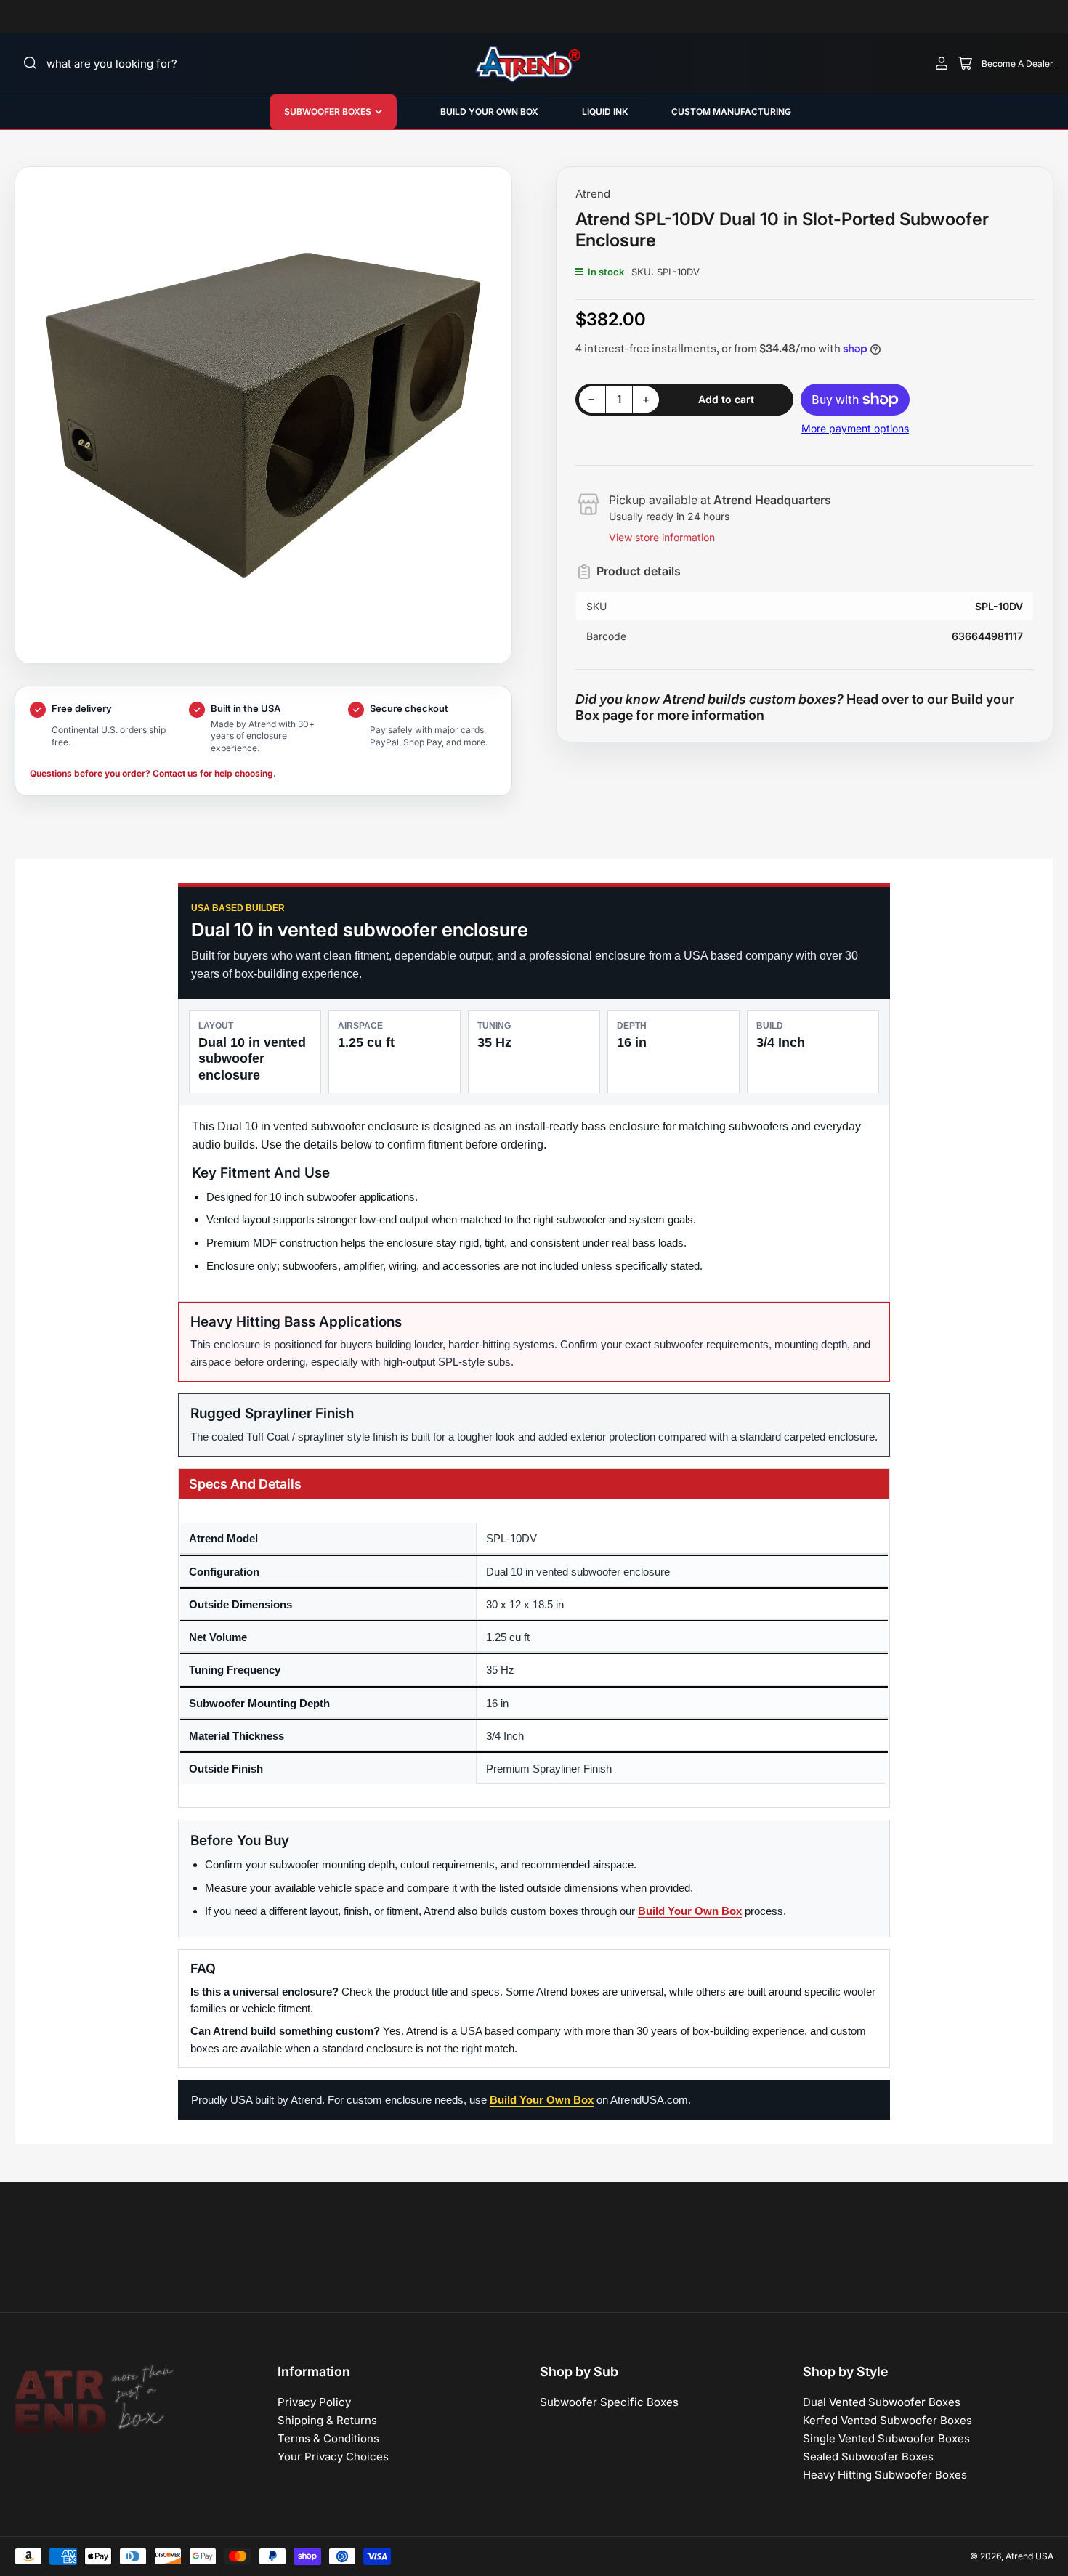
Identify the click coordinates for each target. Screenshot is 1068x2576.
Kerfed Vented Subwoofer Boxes (887, 2420)
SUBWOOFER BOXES (328, 112)
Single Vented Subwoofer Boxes (886, 2438)
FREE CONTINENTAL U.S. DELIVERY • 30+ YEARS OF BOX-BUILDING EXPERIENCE (732, 17)
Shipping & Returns (327, 2420)
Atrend (593, 194)
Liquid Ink (605, 112)
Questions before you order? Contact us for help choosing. (153, 773)
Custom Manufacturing (731, 112)
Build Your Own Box (690, 1911)
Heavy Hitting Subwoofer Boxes (885, 2475)
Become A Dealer (1018, 64)
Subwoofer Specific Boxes (609, 2402)
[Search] (31, 63)
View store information (662, 537)
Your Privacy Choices (333, 2456)
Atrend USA (1029, 2556)
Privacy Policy (314, 2402)
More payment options (855, 428)
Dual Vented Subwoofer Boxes (882, 2402)
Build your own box (489, 112)
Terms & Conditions (328, 2438)
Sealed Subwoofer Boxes (868, 2456)
